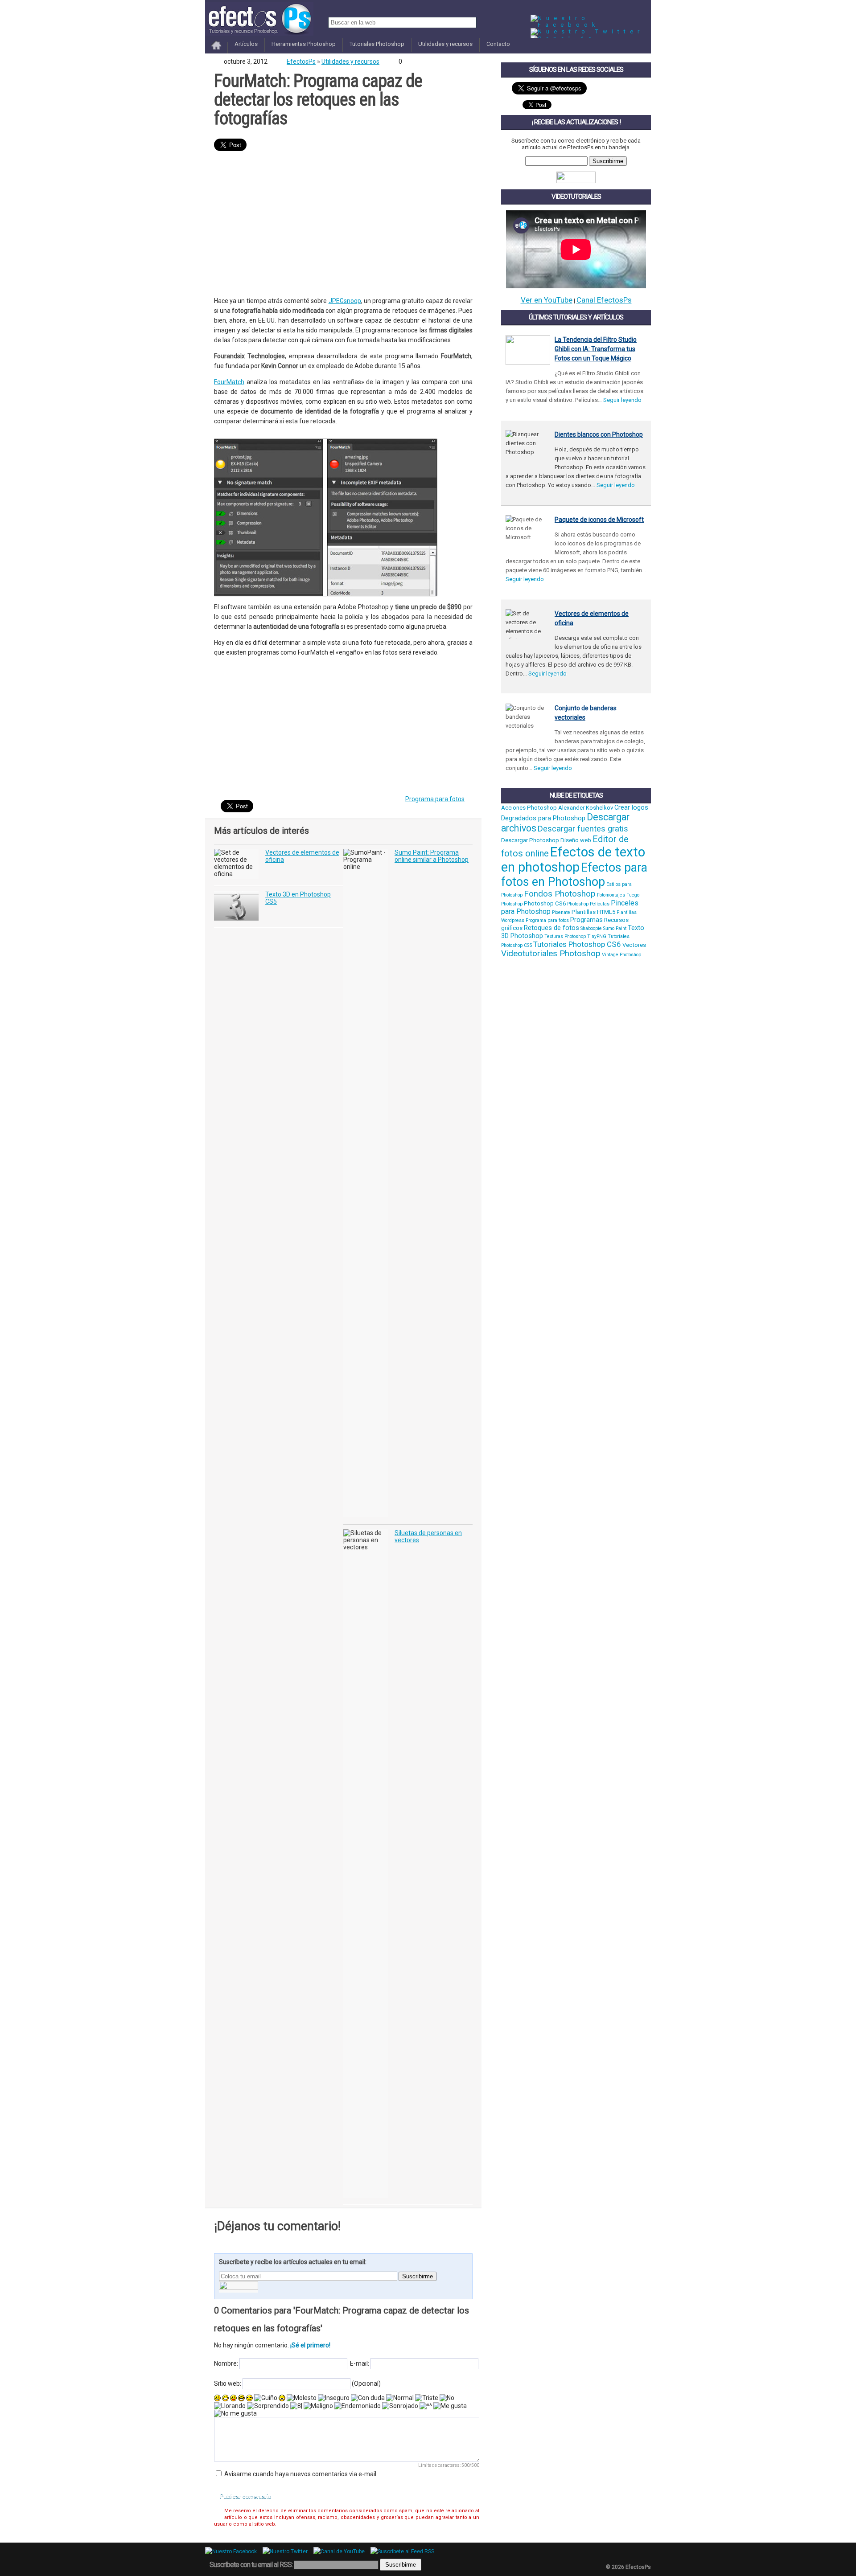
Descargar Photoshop (530, 840)
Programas (586, 920)
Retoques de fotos (551, 928)
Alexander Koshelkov (586, 808)
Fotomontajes (611, 895)
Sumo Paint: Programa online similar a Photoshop (432, 856)
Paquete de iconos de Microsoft (599, 520)
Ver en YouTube (547, 300)
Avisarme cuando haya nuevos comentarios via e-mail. (301, 2474)
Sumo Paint (615, 928)
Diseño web (576, 840)
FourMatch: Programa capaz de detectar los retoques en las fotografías (318, 100)
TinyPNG (597, 936)
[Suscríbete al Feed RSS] (405, 2551)
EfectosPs (301, 61)
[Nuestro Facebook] (591, 25)
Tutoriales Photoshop (377, 44)
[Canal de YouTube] (341, 2551)
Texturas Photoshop (565, 936)
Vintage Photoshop (621, 955)
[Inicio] (216, 50)
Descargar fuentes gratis (583, 829)
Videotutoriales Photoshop (551, 954)
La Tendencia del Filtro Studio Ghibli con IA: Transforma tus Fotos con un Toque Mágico (596, 349)
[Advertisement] (343, 225)
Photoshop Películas (588, 904)
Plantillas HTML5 (593, 912)
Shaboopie (591, 928)
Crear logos (631, 807)
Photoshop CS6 (545, 903)
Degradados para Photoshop (543, 818)
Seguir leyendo (622, 400)
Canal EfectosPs (604, 300)
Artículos (246, 44)
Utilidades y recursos (445, 44)
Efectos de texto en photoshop (573, 860)
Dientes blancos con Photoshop (599, 434)
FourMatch (229, 382)
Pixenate (561, 912)
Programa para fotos (435, 799)
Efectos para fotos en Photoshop (574, 875)
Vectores (634, 945)
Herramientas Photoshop (304, 44)
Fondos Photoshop (560, 894)
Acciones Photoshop (529, 808)
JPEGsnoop (345, 301)
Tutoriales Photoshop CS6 (577, 944)
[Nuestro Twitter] (587, 31)
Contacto (498, 44)
